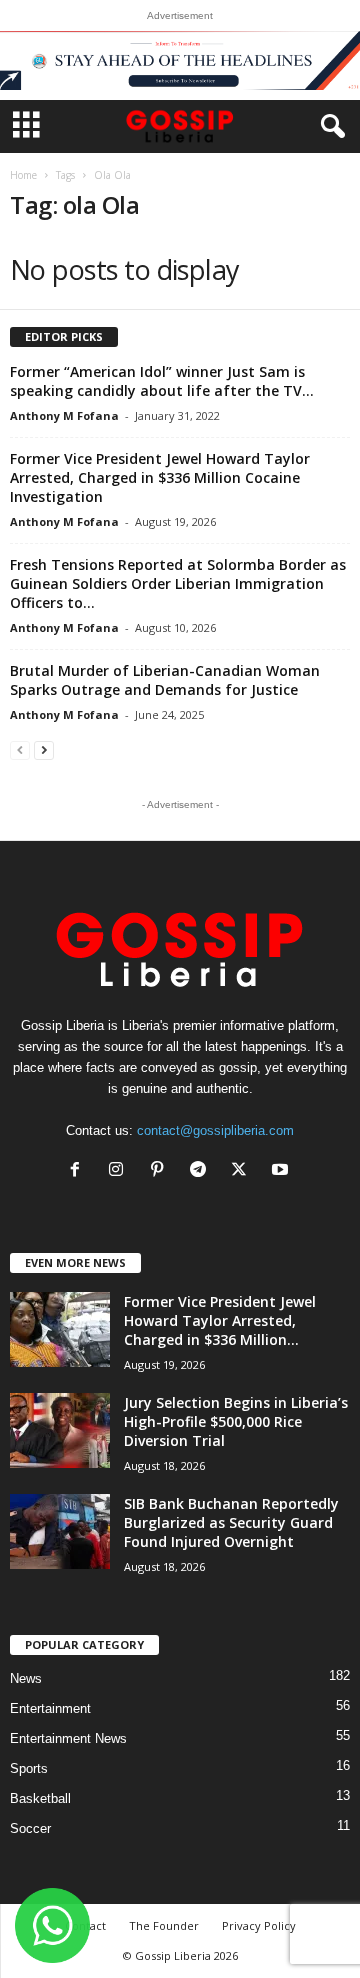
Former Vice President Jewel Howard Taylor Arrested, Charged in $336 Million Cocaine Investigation (160, 477)
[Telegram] (202, 1171)
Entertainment (50, 1708)
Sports (29, 1768)
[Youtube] (282, 1171)
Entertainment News (68, 1738)
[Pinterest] (161, 1171)
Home (23, 175)
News (26, 1678)
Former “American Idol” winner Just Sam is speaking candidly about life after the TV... (162, 381)
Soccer (30, 1828)
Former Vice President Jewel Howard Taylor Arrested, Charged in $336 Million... (220, 1320)
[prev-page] (20, 749)
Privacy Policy (259, 1925)
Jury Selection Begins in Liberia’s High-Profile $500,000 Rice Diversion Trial (236, 1421)
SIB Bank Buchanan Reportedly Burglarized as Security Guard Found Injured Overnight (231, 1522)
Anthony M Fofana (64, 415)
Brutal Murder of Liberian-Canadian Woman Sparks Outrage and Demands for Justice (165, 680)
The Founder (164, 1925)
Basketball (40, 1798)
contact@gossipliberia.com (215, 1130)
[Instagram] (120, 1171)
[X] (243, 1171)
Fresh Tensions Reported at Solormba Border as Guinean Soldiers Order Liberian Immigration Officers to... (178, 583)
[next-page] (44, 749)
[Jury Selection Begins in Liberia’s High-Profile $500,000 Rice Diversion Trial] (60, 1430)
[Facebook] (79, 1171)
